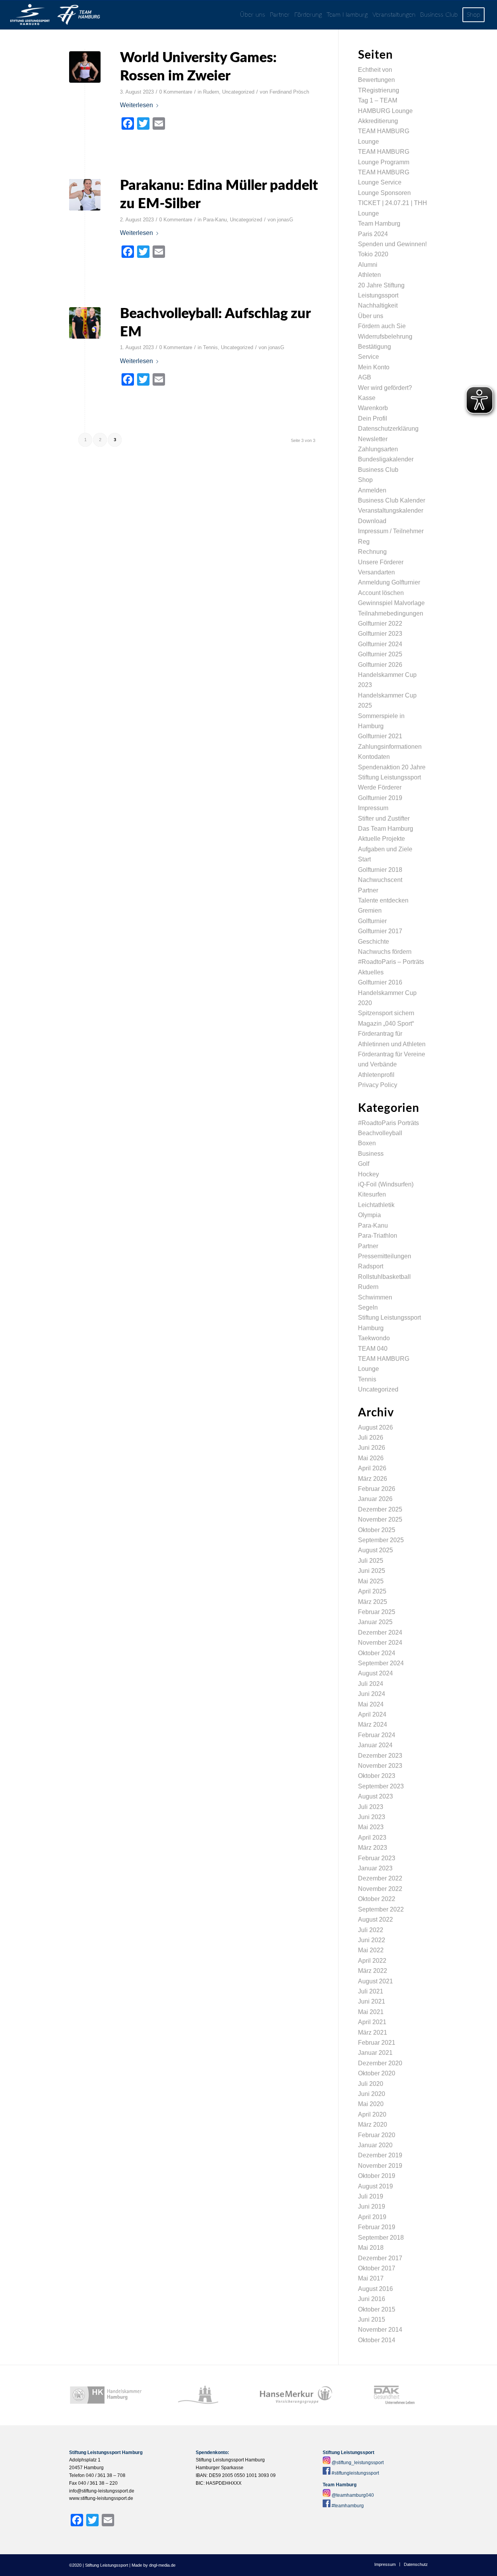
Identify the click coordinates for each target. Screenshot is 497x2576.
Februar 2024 (377, 1735)
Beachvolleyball (380, 1133)
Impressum (373, 808)
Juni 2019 (372, 2206)
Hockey (368, 1174)
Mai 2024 (371, 1704)
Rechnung (372, 552)
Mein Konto (374, 367)
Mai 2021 (371, 2012)
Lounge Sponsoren (384, 193)
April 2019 (372, 2217)
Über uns (371, 316)
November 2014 (380, 2330)
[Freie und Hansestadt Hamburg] (201, 2395)
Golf (364, 1164)
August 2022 (375, 1919)
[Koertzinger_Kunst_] (85, 323)
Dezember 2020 (380, 2063)
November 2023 (380, 1766)
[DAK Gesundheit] (391, 2395)
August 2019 (375, 2186)
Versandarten (376, 572)
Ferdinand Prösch (289, 92)
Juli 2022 (371, 1930)
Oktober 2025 (377, 1530)
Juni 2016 (372, 2299)
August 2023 (375, 1796)
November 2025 (380, 1519)
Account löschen (381, 593)
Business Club (378, 470)
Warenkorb (373, 408)
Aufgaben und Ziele (385, 849)
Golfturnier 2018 (380, 870)
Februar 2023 (377, 1858)
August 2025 (375, 1550)
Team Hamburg (379, 224)
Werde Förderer (380, 787)
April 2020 (372, 2114)
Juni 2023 (372, 1817)
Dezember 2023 (380, 1756)
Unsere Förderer (381, 562)
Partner (368, 890)
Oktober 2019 (377, 2176)
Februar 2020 (377, 2135)
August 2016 (375, 2289)
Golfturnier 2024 (380, 644)
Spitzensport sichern (386, 1013)
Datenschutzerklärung (388, 429)
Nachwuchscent (380, 880)
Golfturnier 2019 (380, 798)
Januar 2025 (375, 1622)
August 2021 (375, 1981)
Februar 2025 (377, 1612)
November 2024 (380, 1643)
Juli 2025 (371, 1561)
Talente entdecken (383, 900)
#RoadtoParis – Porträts (391, 962)
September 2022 (381, 1909)
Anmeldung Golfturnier (389, 582)
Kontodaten (374, 757)
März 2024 (373, 1725)
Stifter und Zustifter (384, 818)
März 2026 (373, 1479)
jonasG (285, 220)
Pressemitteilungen (385, 1256)
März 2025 (373, 1602)
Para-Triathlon (378, 1236)
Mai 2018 (371, 2248)
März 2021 (373, 2032)
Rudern (211, 92)
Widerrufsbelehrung (385, 337)
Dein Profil (373, 418)
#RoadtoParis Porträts (388, 1123)
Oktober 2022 (377, 1899)
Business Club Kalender (392, 500)
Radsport (371, 1266)
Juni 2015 (372, 2319)
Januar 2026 (375, 1499)
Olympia (369, 1215)
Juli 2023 (371, 1807)
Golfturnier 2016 (380, 982)
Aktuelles (371, 972)
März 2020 (373, 2125)
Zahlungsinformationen (390, 747)
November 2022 (380, 1889)
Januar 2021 (375, 2053)
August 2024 (375, 1673)
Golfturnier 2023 (380, 634)
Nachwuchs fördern (385, 952)
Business (371, 1154)
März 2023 (373, 1848)
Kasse (367, 398)
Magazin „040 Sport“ (386, 1024)
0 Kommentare (176, 92)
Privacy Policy (378, 1085)
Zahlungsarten (378, 449)
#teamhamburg (348, 2506)
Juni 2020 (372, 2094)
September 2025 (381, 1540)
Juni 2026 (372, 1448)
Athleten (369, 275)
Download (372, 521)
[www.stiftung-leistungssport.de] (55, 15)
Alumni (368, 265)
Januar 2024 (375, 1745)
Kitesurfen (372, 1194)
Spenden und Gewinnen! (392, 244)
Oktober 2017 (377, 2268)
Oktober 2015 (377, 2309)
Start (364, 859)
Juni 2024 (372, 1694)
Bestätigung (374, 347)
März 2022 (373, 1971)
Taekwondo (374, 1338)
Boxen (367, 1143)
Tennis (210, 347)
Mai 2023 (371, 1827)
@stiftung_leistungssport (358, 2463)
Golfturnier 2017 (380, 931)
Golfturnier (372, 921)
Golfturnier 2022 (380, 624)
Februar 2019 (377, 2227)
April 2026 (372, 1468)
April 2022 (372, 1961)
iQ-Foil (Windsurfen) (386, 1184)
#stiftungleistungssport (355, 2473)
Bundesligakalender (386, 459)
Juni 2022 (372, 1940)
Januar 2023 (375, 1868)
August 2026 (375, 1427)
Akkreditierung (378, 121)
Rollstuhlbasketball (384, 1277)
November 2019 (380, 2166)
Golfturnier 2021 (380, 736)
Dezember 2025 (380, 1509)
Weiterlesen (136, 105)
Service (368, 357)
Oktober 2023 (377, 1776)
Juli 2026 (371, 1438)
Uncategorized (238, 92)
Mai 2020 (371, 2104)
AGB (365, 377)
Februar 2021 (377, 2043)
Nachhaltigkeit (378, 305)
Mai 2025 (371, 1581)
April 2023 (372, 1838)
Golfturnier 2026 (380, 665)
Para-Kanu (215, 220)
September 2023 (381, 1786)
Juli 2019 (371, 2196)
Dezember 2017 (380, 2258)
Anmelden (372, 490)
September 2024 (381, 1663)
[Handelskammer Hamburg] (106, 2395)
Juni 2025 (372, 1571)
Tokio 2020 (373, 254)
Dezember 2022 (380, 1878)
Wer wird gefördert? (385, 388)
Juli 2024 (371, 1684)
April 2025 (372, 1591)
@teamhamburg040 (353, 2495)
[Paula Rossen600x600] (85, 67)
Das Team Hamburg (386, 829)
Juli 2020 (371, 2084)
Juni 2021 (372, 2001)
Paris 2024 (373, 234)
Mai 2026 (371, 1458)
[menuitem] (253, 15)
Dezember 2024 (380, 1632)
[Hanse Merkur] (296, 2395)
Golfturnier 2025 (380, 654)
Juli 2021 (371, 1991)
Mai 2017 (371, 2278)
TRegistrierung (379, 90)
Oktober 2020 (377, 2073)
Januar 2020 (375, 2145)
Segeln (368, 1307)
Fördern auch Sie (382, 326)
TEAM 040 (373, 1349)
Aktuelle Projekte (381, 839)
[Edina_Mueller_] (85, 195)
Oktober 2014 (377, 2340)
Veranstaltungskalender (391, 511)
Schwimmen (375, 1297)
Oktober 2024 (377, 1653)
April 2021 (372, 2022)
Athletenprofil (376, 1075)
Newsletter (373, 439)
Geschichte (374, 942)
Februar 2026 (377, 1489)
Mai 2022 (371, 1950)
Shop (365, 480)
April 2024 (372, 1714)
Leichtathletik (376, 1205)
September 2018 (381, 2238)
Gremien (370, 911)
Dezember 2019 (380, 2155)
